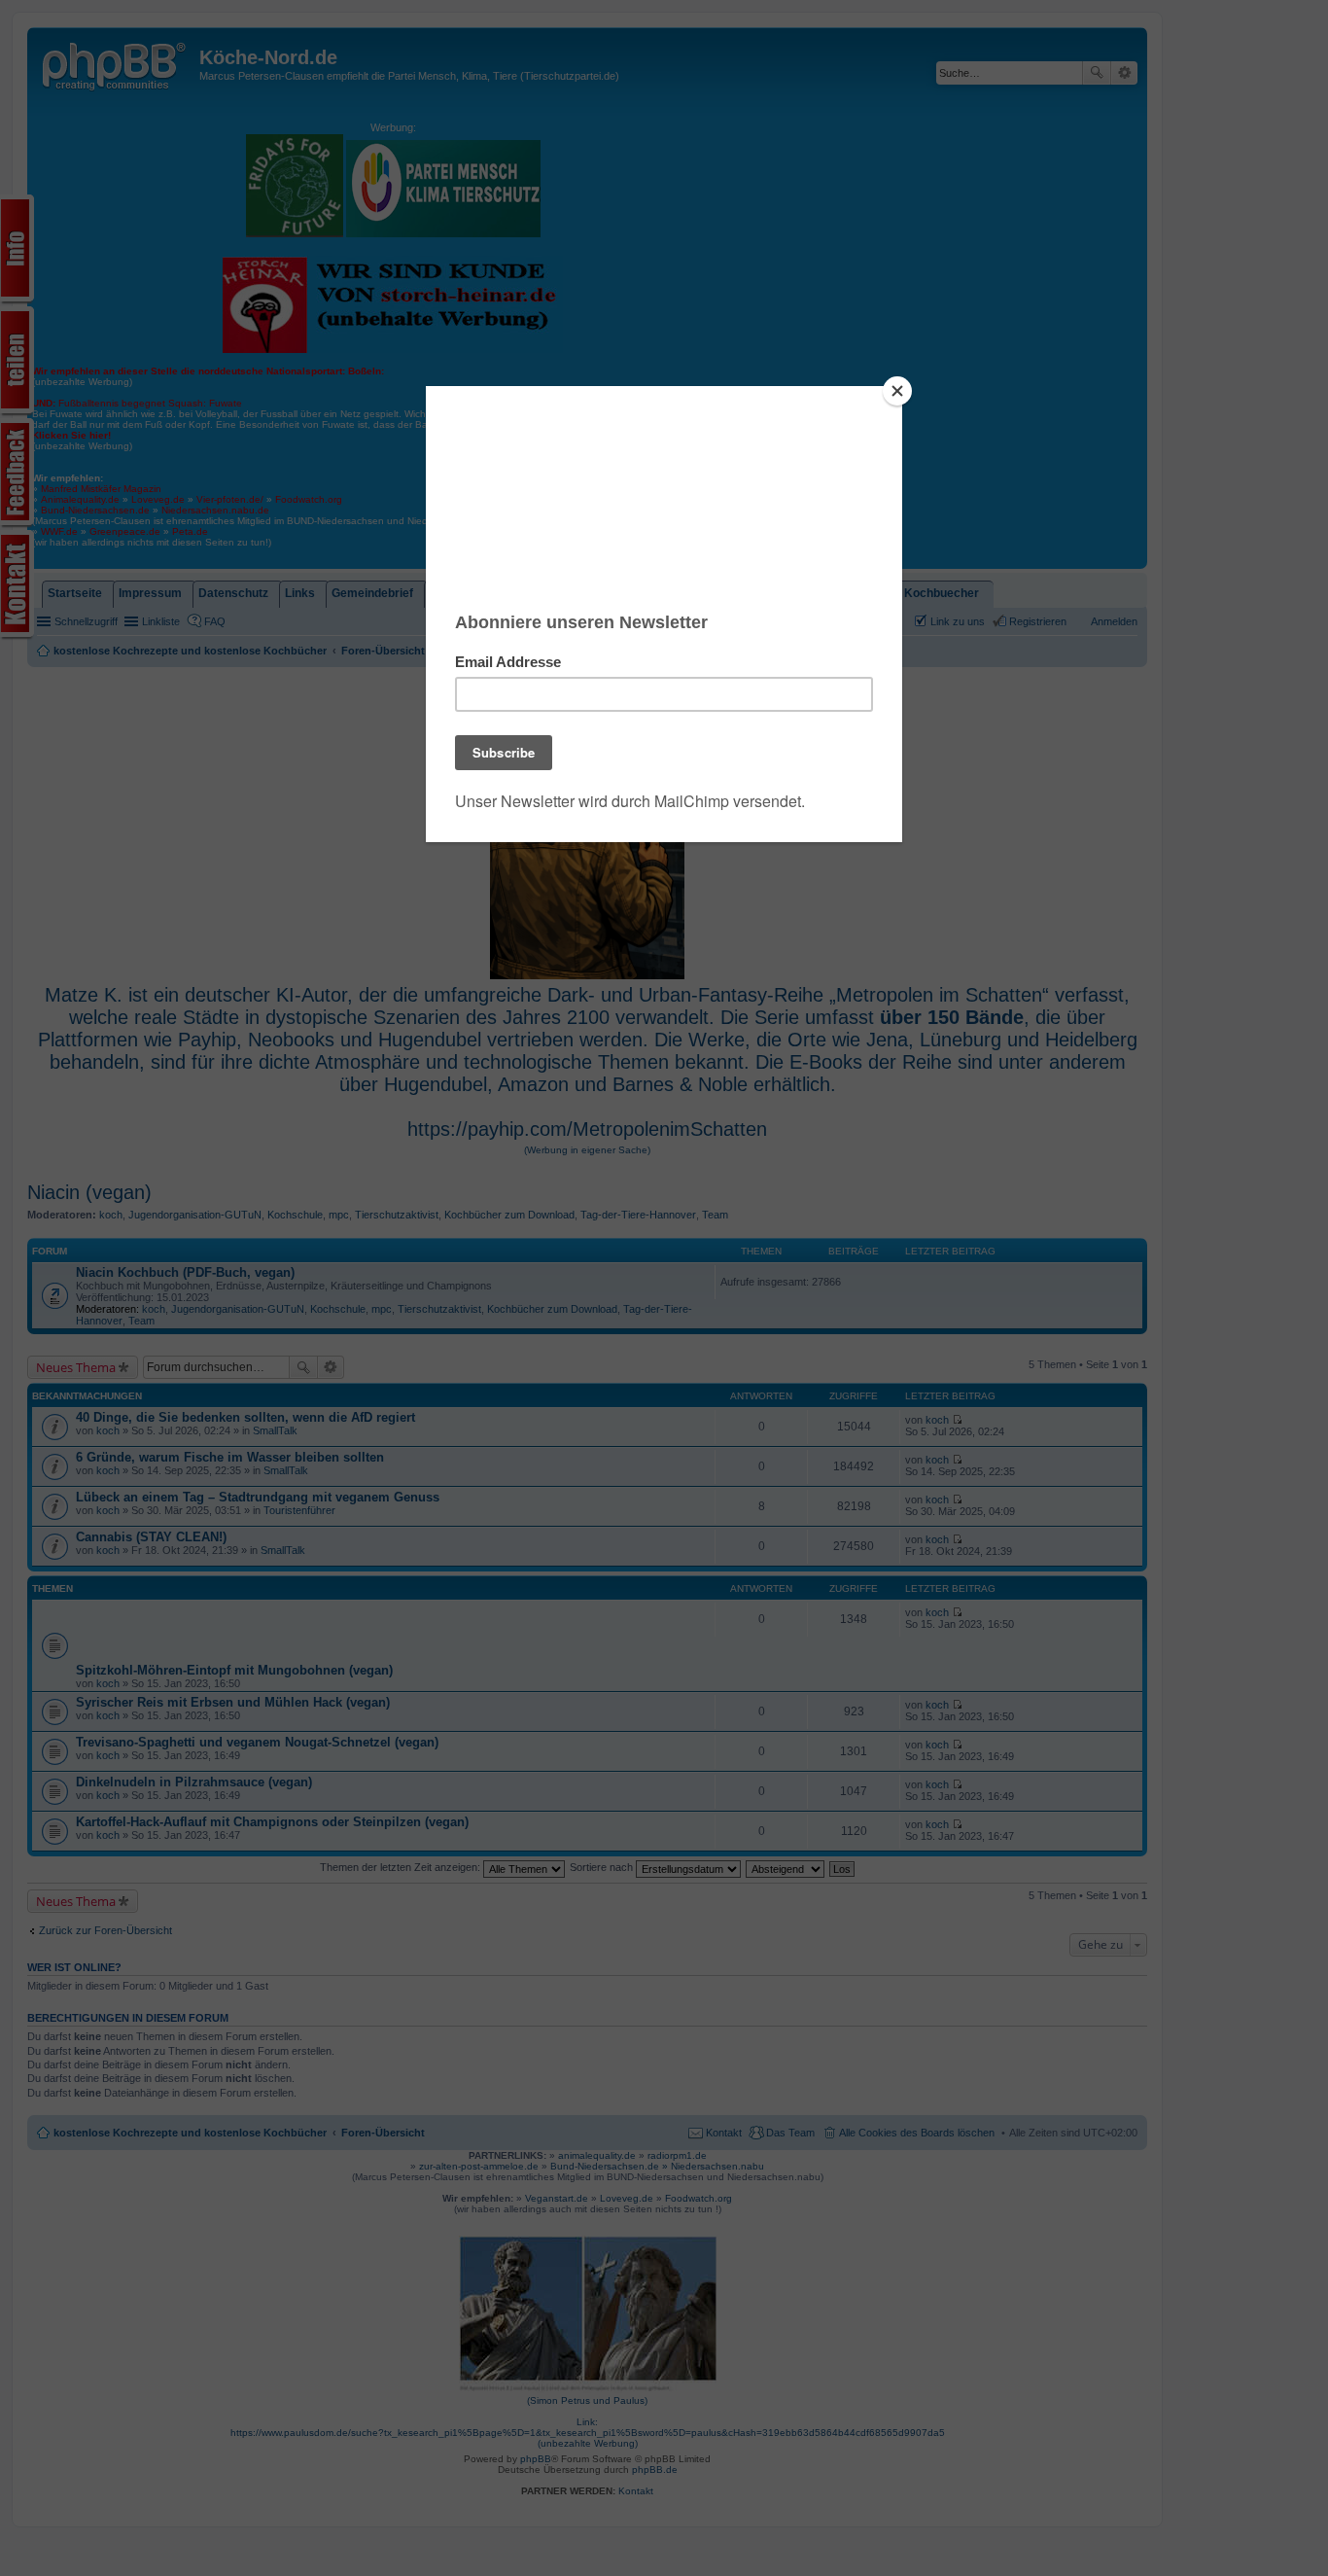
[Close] (897, 391)
